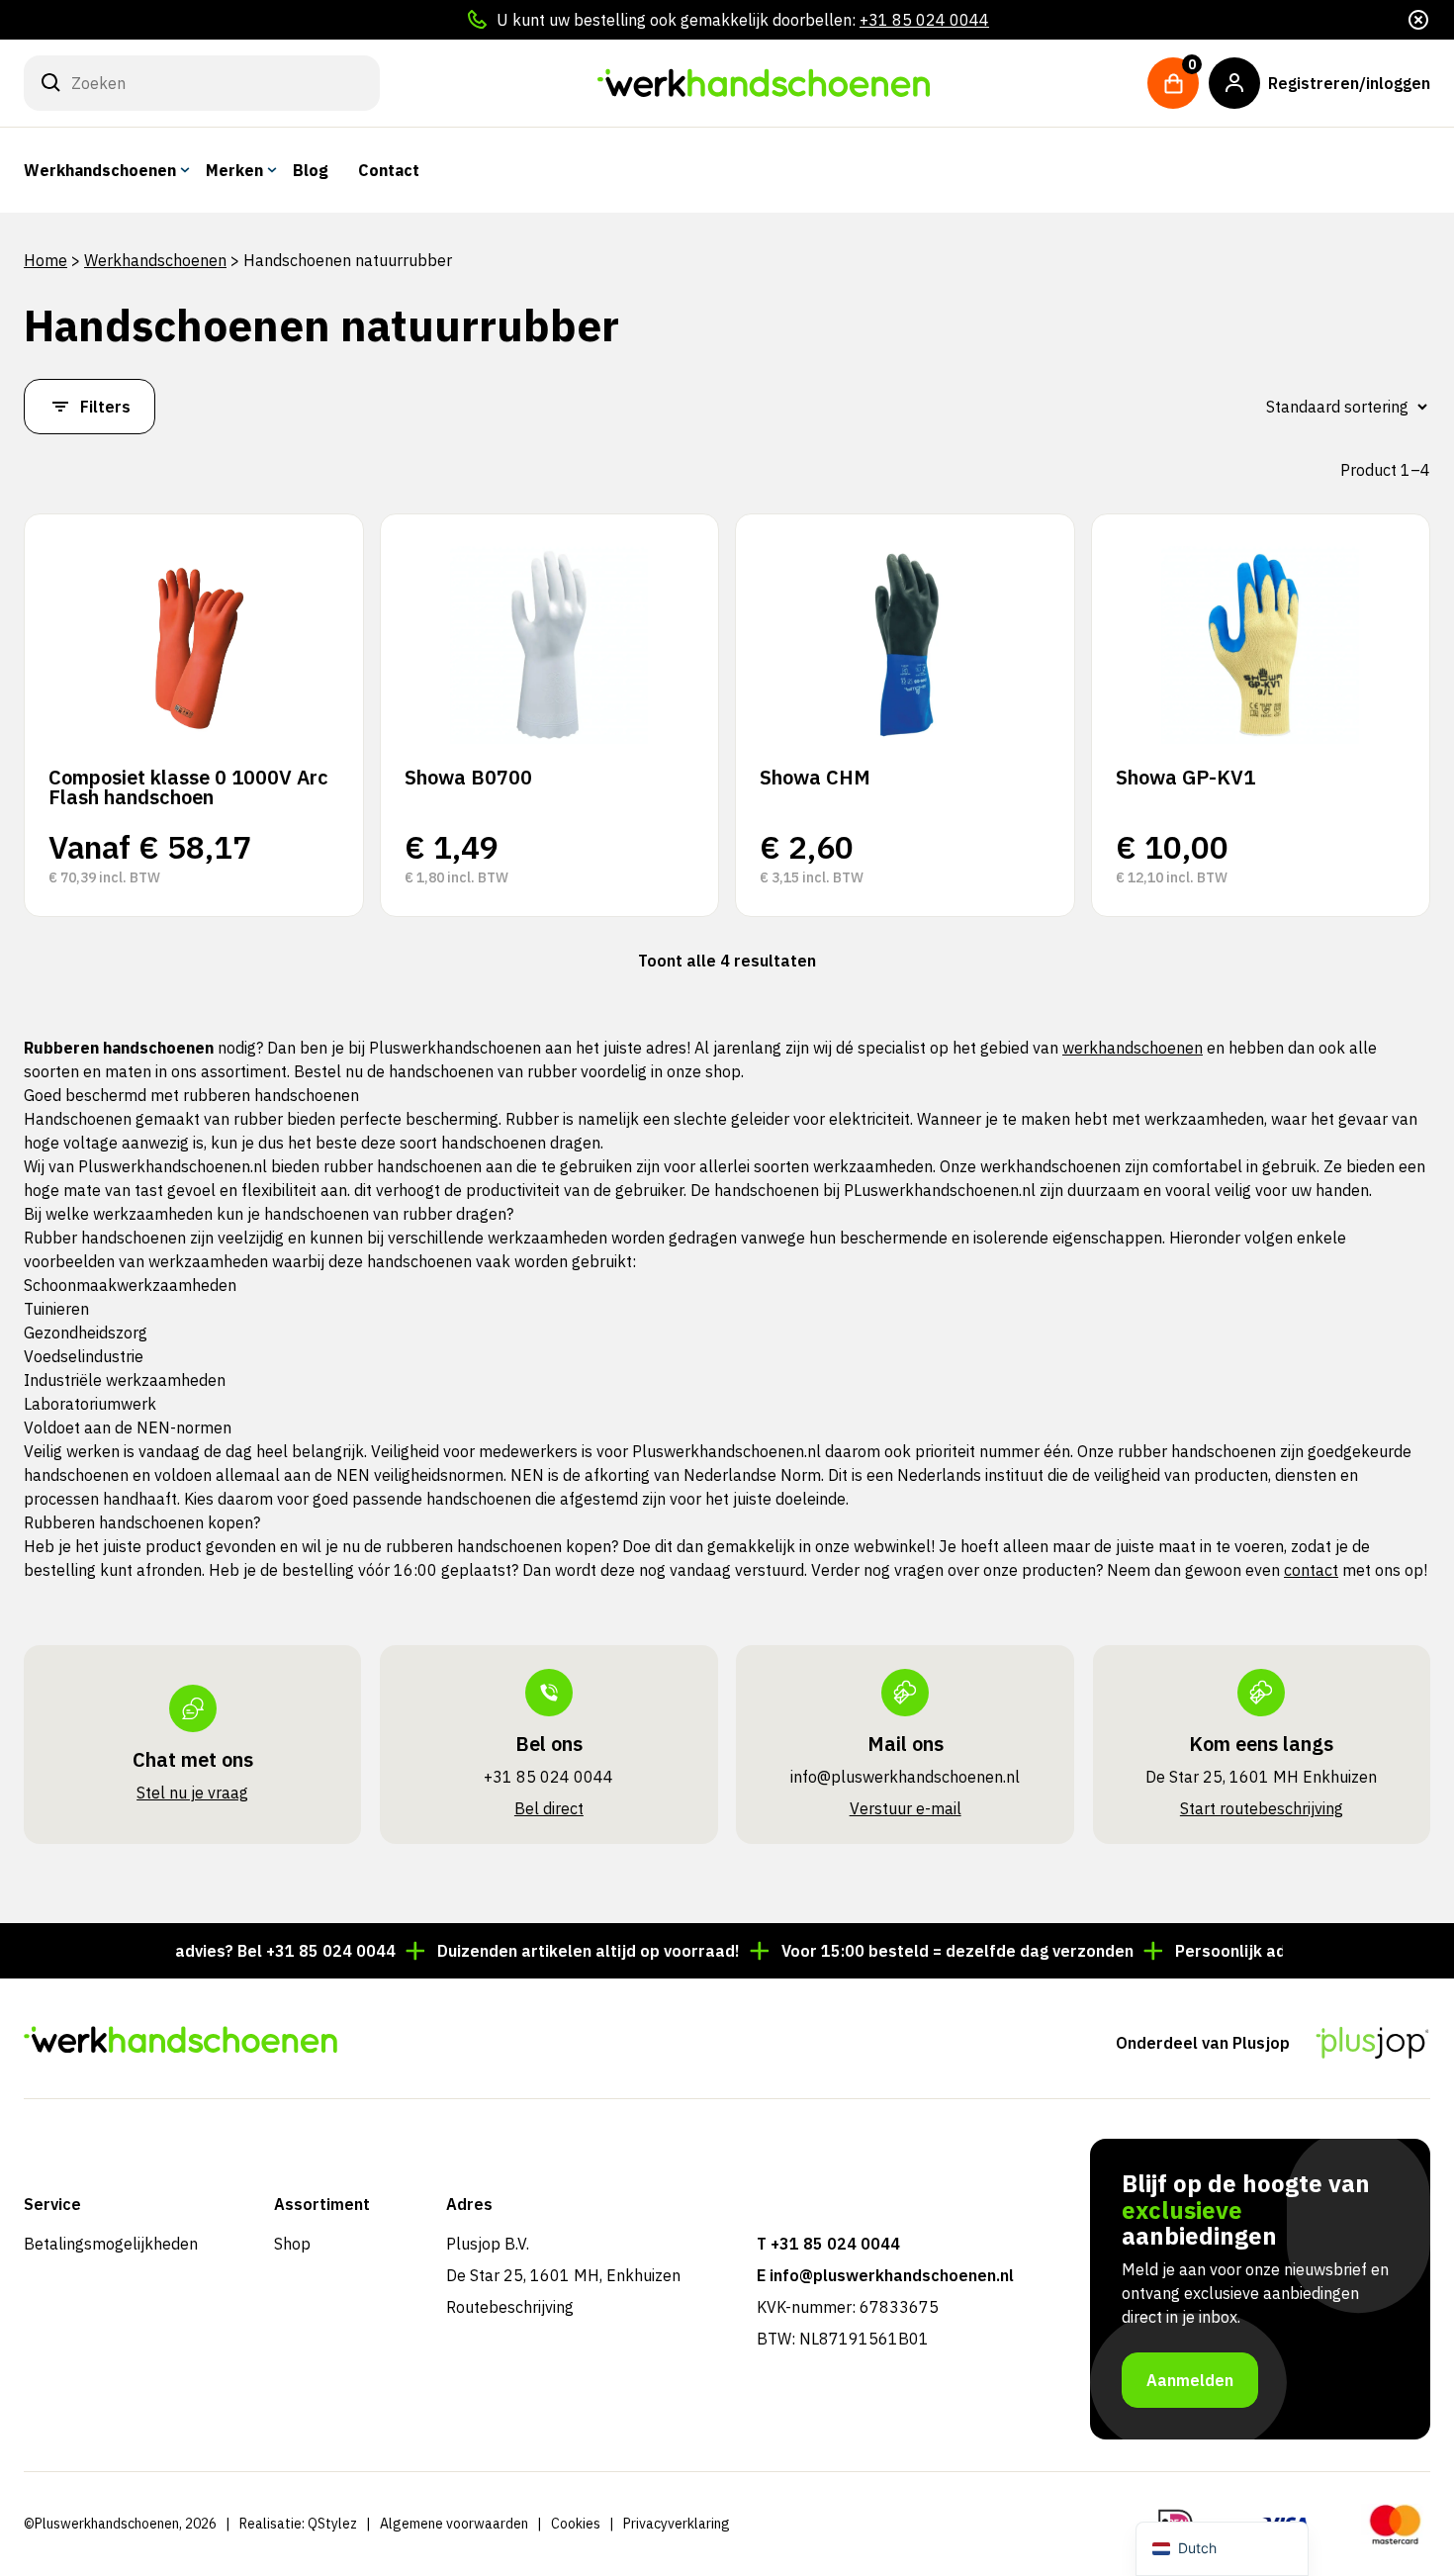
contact (1311, 1570)
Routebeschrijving (510, 2307)
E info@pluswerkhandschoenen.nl (885, 2275)
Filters (105, 407)
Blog (311, 170)
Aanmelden (1190, 2380)
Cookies (576, 2524)
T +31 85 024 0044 (828, 2244)
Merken (234, 170)
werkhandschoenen (1133, 1048)
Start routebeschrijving (1262, 1808)
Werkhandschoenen (100, 170)
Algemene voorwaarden (454, 2524)
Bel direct (549, 1808)
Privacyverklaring (677, 2524)
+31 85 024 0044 (924, 20)
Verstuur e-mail (906, 1808)
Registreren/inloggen (1349, 83)
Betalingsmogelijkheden (111, 2244)
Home (45, 260)
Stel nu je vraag (192, 1793)
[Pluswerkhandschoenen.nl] (764, 83)
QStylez (332, 2524)
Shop (292, 2244)
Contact (389, 170)
